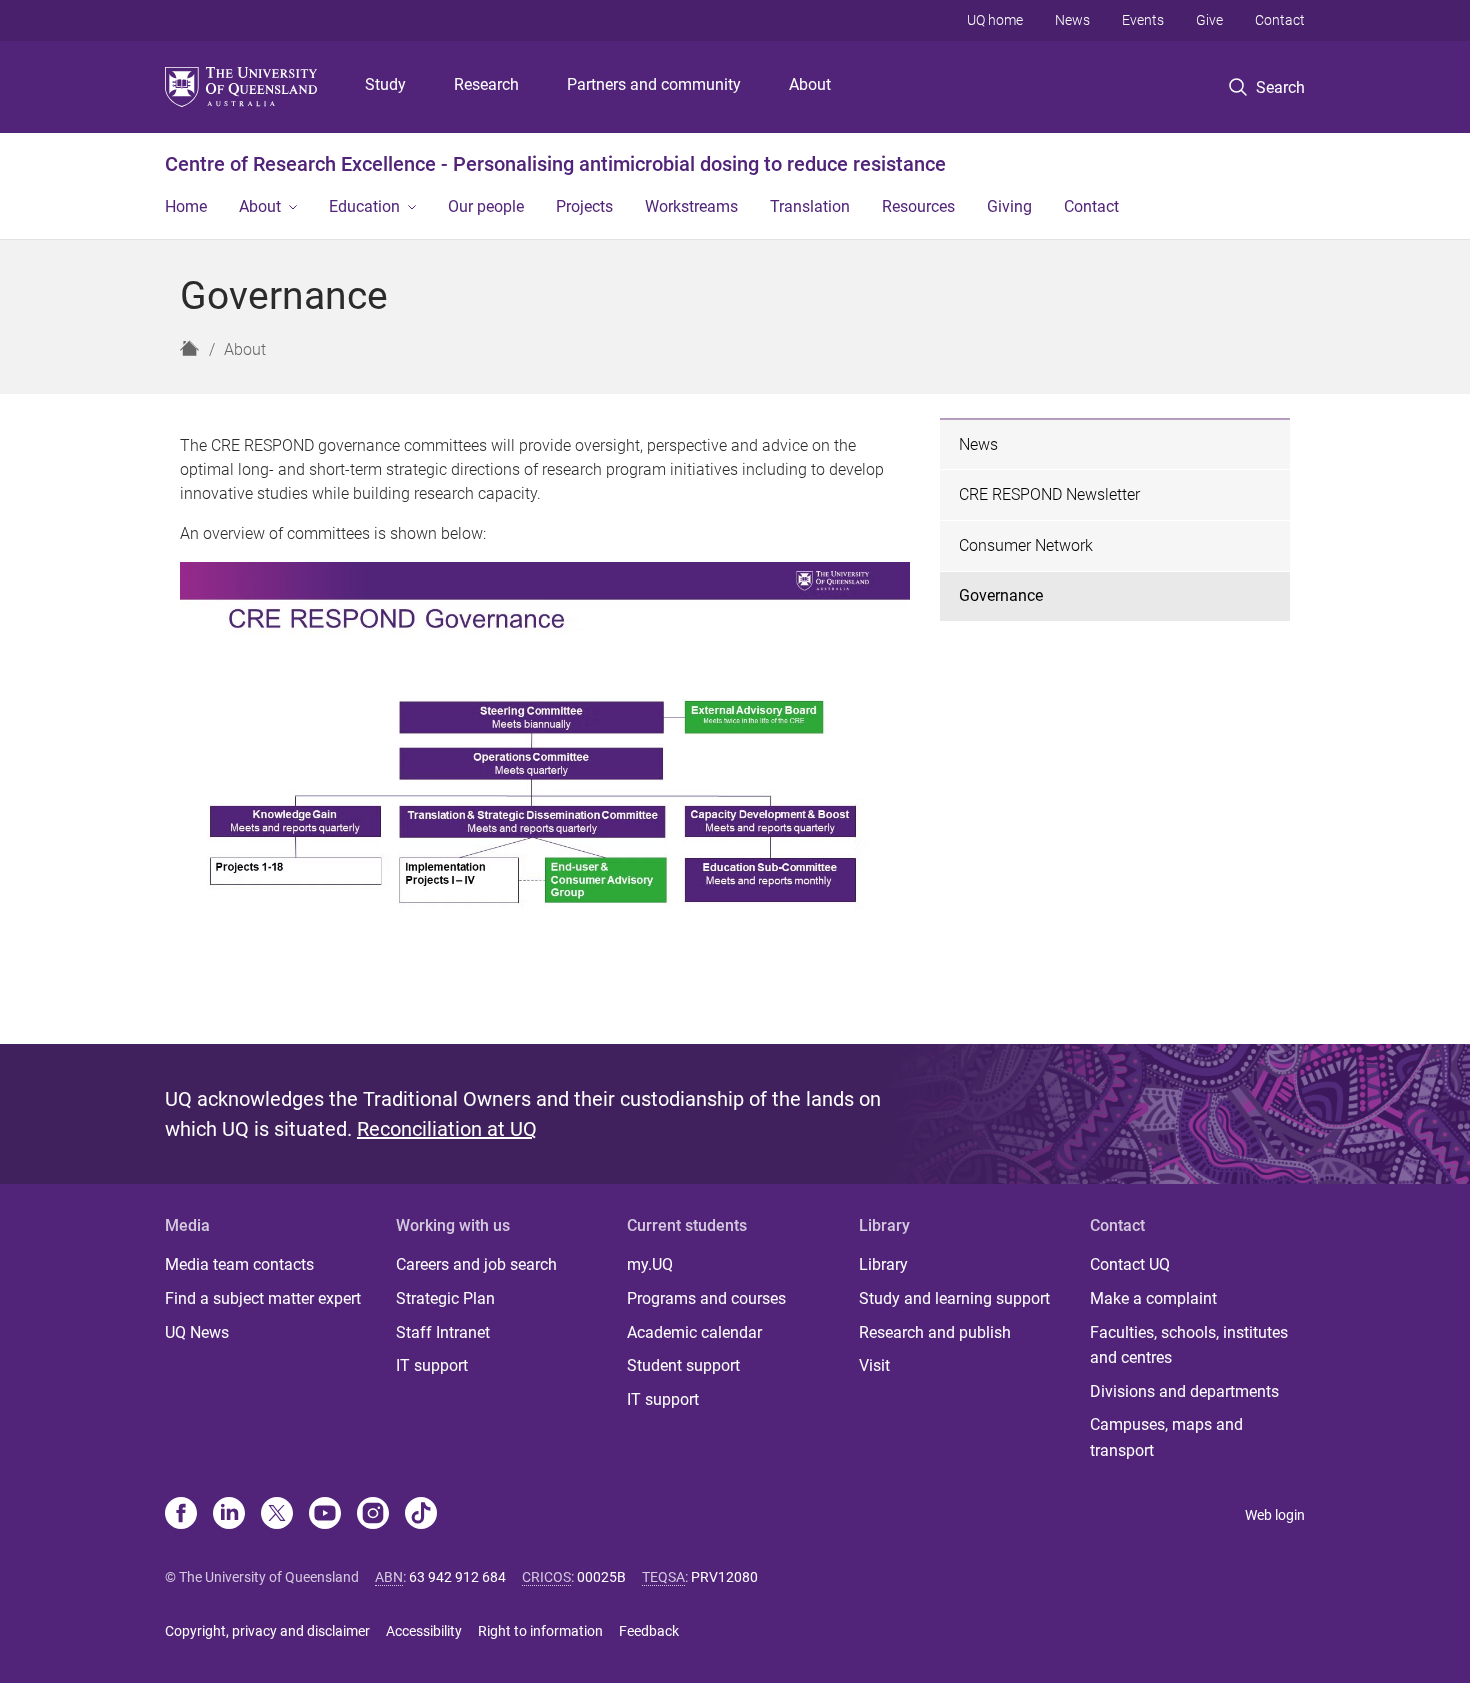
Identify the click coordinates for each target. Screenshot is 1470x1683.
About (810, 84)
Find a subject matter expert (263, 1298)
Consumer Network (1026, 545)
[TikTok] (421, 1515)
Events (1143, 20)
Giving (1009, 206)
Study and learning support (954, 1298)
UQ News (197, 1332)
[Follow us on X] (277, 1515)
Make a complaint (1153, 1298)
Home (186, 206)
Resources (918, 206)
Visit (874, 1365)
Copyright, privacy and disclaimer (267, 1631)
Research (486, 84)
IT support (432, 1365)
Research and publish (935, 1332)
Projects (584, 206)
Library (883, 1264)
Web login (1275, 1515)
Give (1209, 20)
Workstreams (691, 206)
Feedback (649, 1631)
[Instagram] (373, 1515)
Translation (810, 206)
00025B (601, 1577)
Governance (1001, 595)
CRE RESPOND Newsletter (1049, 494)
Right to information (540, 1631)
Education (364, 206)
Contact (1280, 20)
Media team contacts (239, 1264)
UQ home (995, 20)
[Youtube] (325, 1515)
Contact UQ (1130, 1264)
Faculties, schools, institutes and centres (1189, 1345)
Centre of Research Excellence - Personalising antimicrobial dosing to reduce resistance (555, 164)
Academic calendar (694, 1332)
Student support (683, 1365)
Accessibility (424, 1631)
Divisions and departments (1184, 1391)
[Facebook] (181, 1515)
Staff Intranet (443, 1332)
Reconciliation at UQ (447, 1129)
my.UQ (650, 1264)
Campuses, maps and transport (1166, 1437)
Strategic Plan (445, 1298)
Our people (486, 206)
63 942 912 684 (457, 1577)
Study (385, 84)
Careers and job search (476, 1264)
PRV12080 (724, 1577)
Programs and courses (706, 1298)
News (1072, 20)
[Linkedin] (229, 1515)
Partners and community (654, 84)
